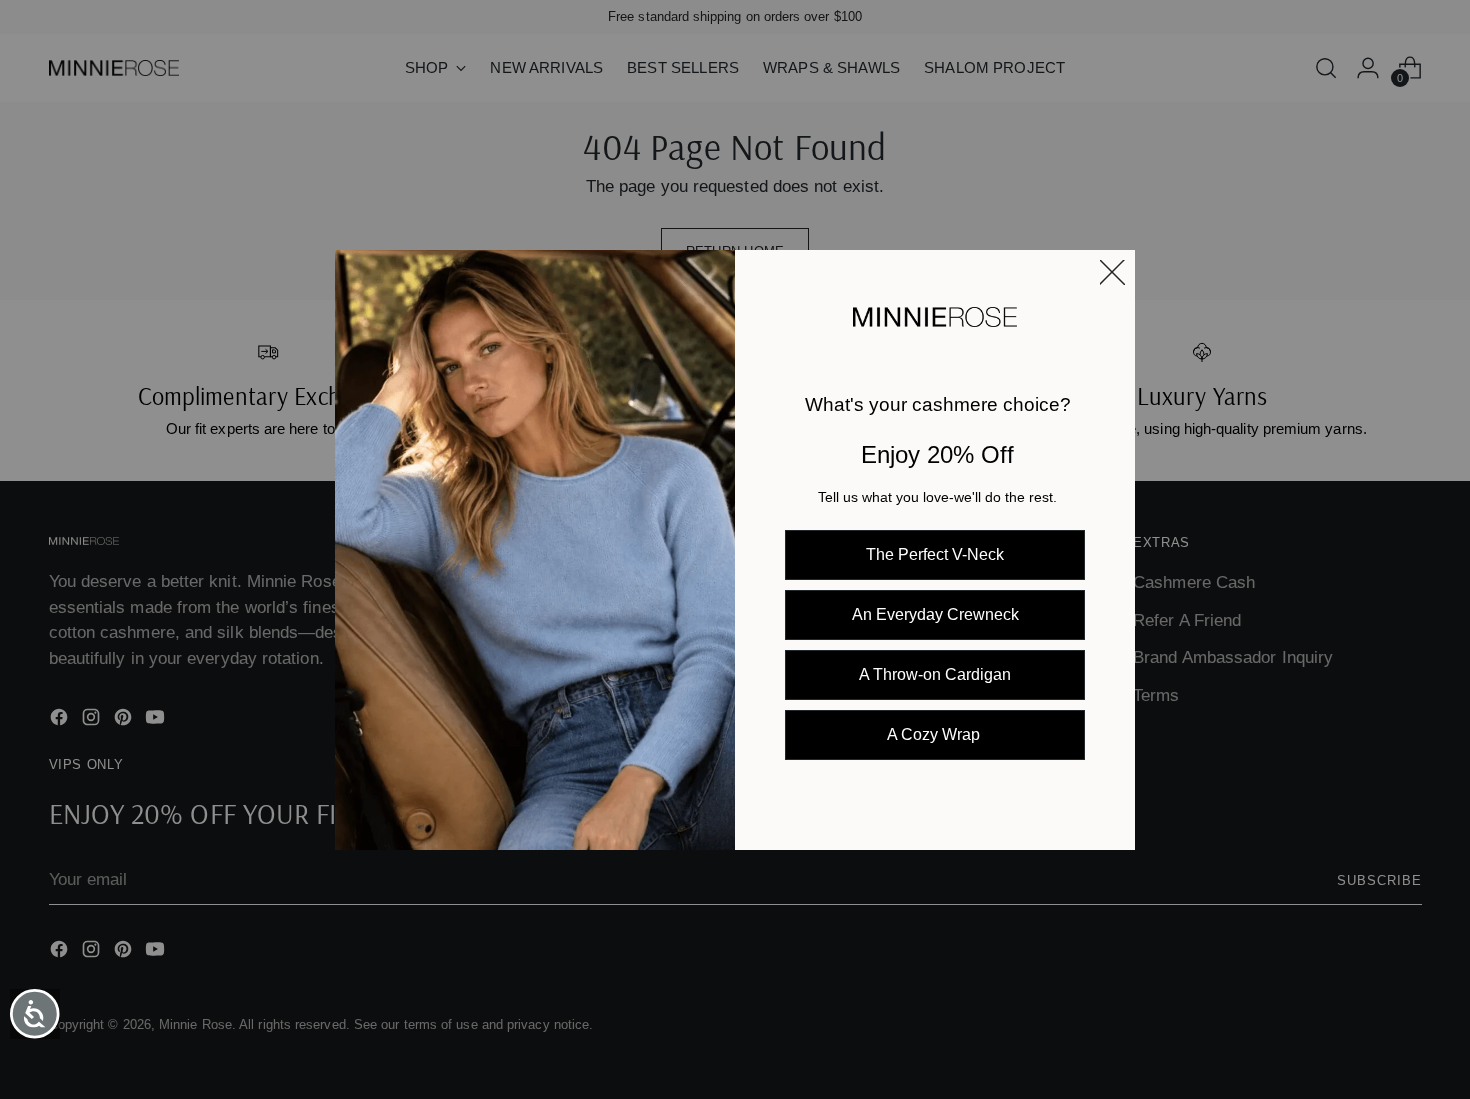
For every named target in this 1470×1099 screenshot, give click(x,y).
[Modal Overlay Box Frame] (735, 550)
